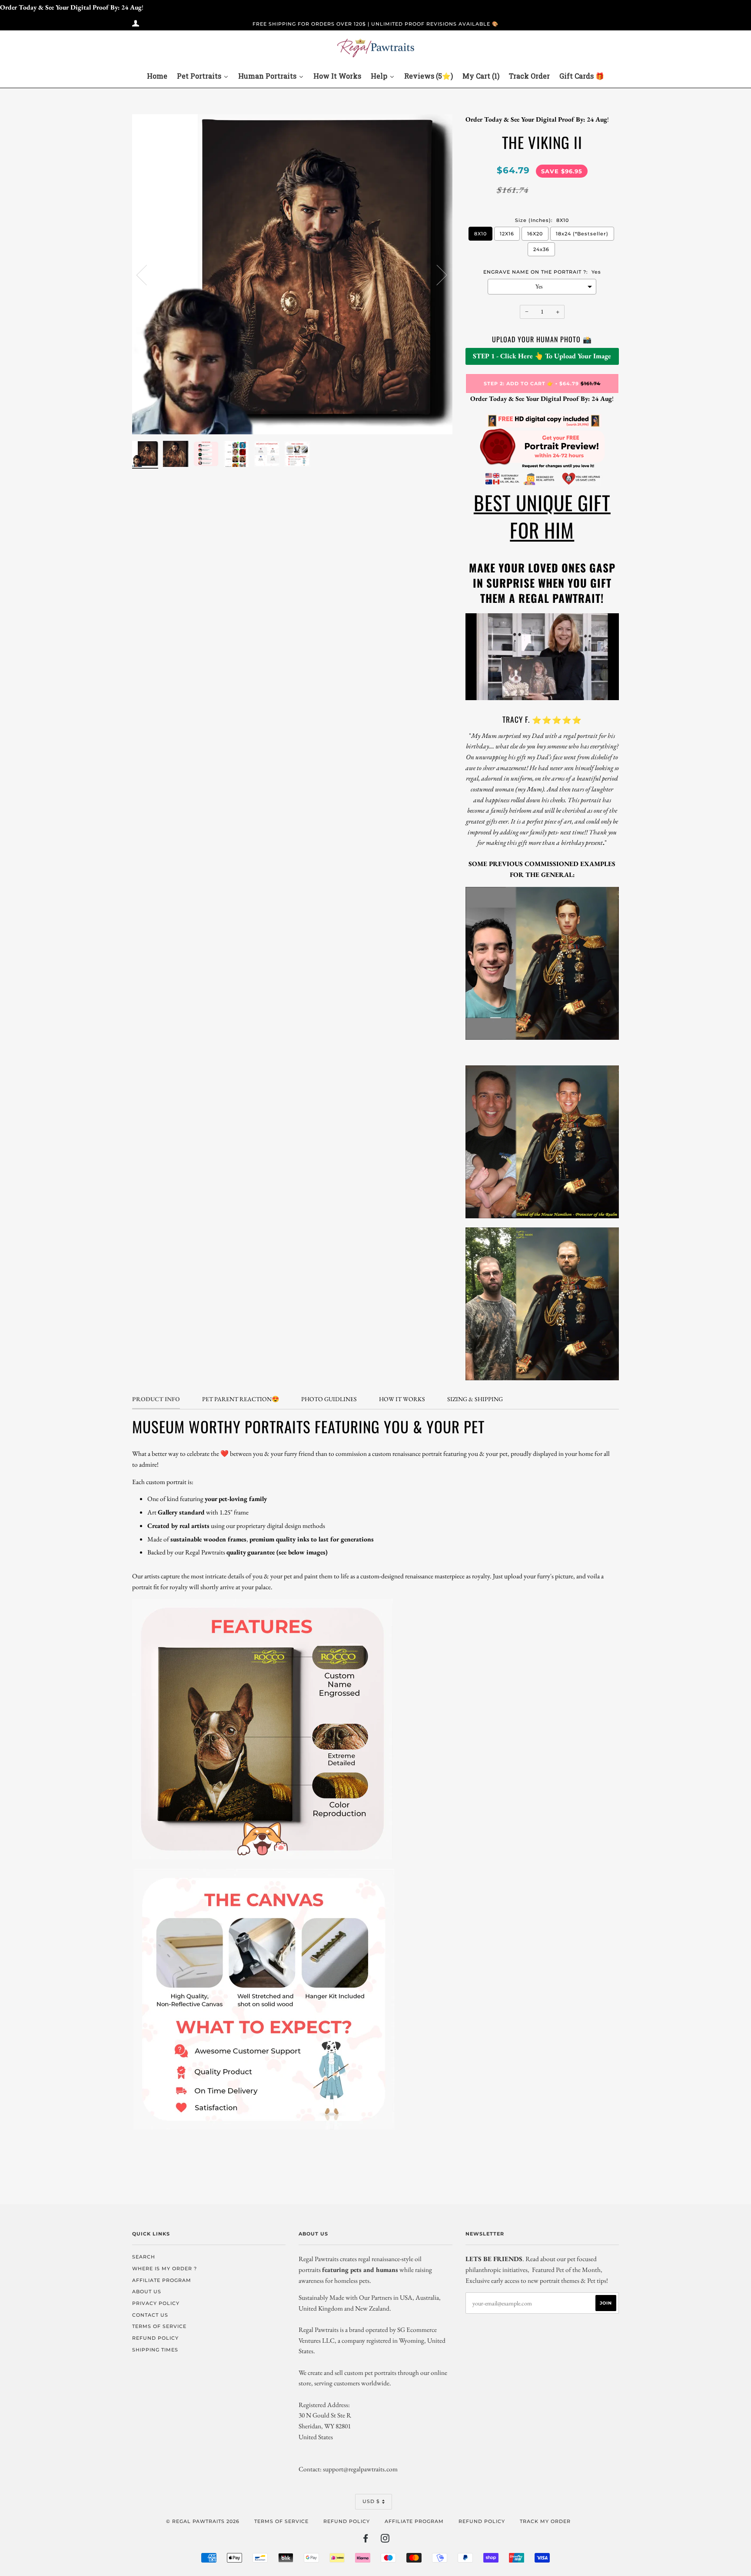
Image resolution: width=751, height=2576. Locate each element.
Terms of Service (281, 2521)
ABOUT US (147, 2292)
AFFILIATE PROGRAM (162, 2280)
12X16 (507, 234)
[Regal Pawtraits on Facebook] (366, 2540)
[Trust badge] (542, 484)
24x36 (541, 249)
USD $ (371, 2501)
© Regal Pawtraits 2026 (203, 2521)
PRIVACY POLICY (156, 2303)
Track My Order (545, 2521)
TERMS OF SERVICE (159, 2326)
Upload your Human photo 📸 (542, 339)
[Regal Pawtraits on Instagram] (385, 2540)
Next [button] (437, 274)
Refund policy (347, 2521)
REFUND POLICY (155, 2338)
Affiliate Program (414, 2521)
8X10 (480, 234)
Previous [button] (147, 274)
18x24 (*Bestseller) (582, 234)
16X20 (535, 234)
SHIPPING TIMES (155, 2350)
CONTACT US (150, 2315)
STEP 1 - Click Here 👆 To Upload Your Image (542, 356)
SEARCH (144, 2257)
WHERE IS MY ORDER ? (164, 2268)
